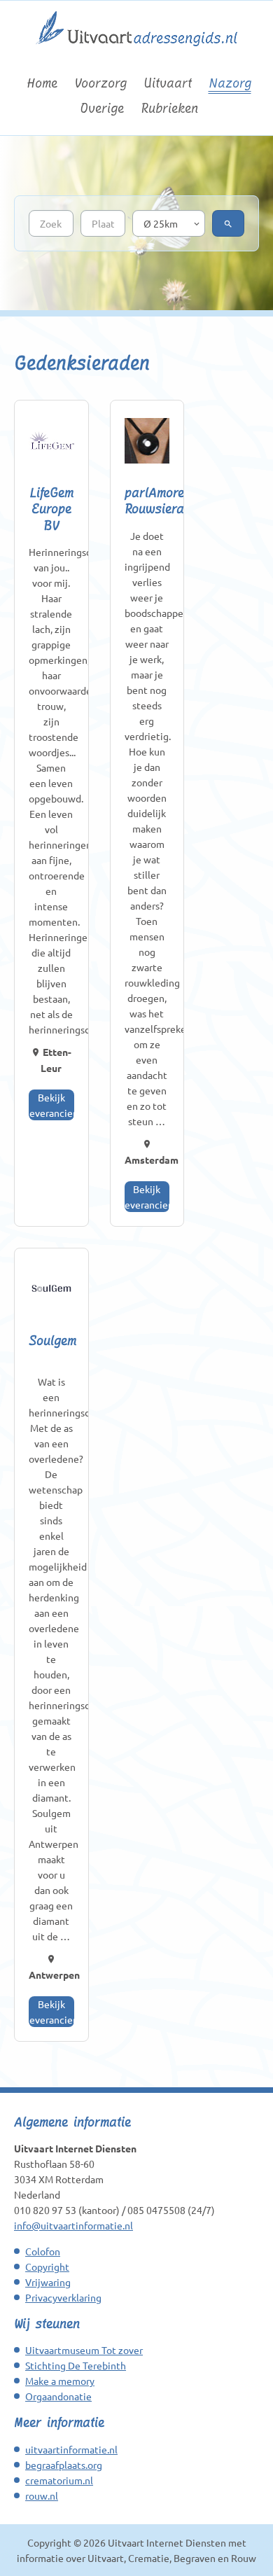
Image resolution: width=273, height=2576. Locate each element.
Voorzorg (100, 83)
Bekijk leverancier (51, 1105)
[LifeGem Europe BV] (51, 442)
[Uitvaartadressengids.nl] (136, 53)
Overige (102, 108)
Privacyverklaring (63, 2297)
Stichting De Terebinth (76, 2365)
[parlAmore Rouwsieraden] (147, 442)
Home (42, 83)
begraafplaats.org (64, 2465)
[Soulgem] (51, 1290)
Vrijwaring (48, 2282)
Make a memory (60, 2381)
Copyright (47, 2267)
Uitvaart (168, 83)
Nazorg (230, 83)
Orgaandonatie (58, 2396)
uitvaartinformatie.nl (71, 2449)
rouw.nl (42, 2495)
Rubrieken (169, 108)
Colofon (43, 2251)
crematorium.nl (59, 2480)
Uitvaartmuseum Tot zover (84, 2350)
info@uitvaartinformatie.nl (73, 2225)
